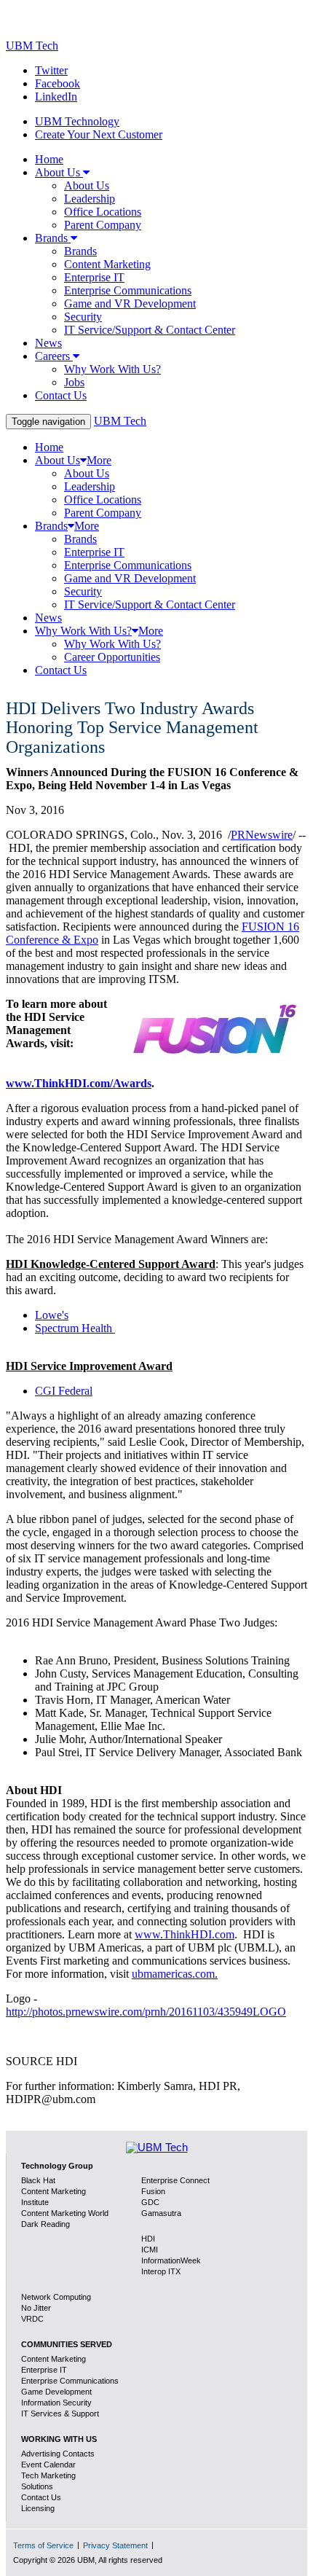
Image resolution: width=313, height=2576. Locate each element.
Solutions (37, 2486)
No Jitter (36, 2308)
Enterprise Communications (70, 2381)
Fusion (153, 2191)
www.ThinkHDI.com (185, 1934)
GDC (150, 2202)
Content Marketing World (65, 2213)
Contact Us (41, 2497)
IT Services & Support (60, 2413)
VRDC (32, 2319)
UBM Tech (32, 46)
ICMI (150, 2250)
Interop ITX (161, 2271)
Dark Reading (45, 2224)
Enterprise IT (44, 2370)
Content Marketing (54, 2359)
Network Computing (56, 2297)
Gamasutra (161, 2213)
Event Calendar (48, 2465)
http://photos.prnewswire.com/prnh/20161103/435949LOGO (146, 2012)
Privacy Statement (115, 2545)
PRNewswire (262, 835)
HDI (148, 2239)
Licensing (38, 2508)
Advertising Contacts (58, 2454)
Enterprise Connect (175, 2180)
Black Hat (38, 2180)
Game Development (56, 2392)
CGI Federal (64, 1391)
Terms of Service (43, 2545)
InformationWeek (171, 2260)
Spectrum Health (75, 1328)
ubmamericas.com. (175, 1974)
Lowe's (52, 1315)
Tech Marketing (48, 2475)
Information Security (56, 2403)
